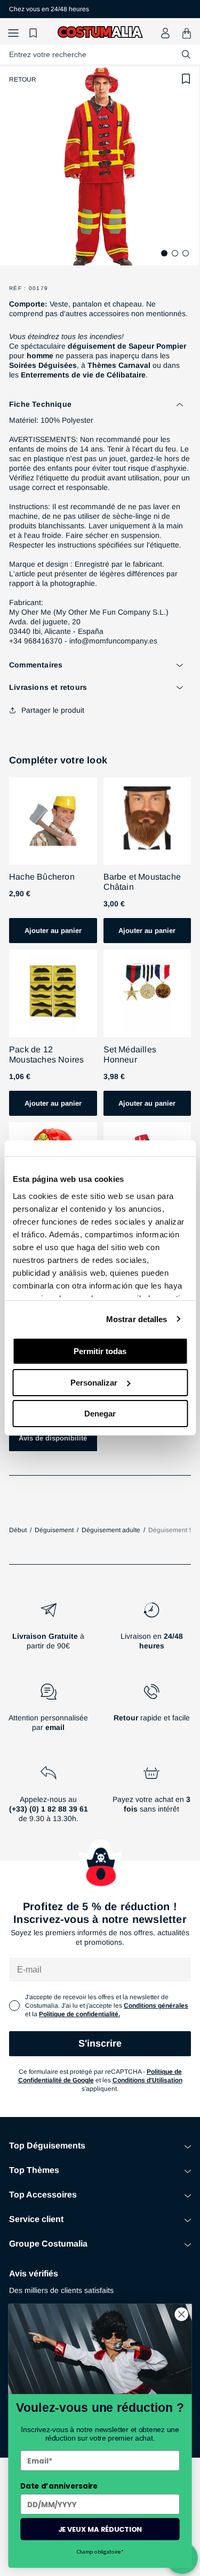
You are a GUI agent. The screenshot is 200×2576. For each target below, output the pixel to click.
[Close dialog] (182, 2315)
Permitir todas (100, 1351)
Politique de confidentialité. (79, 2014)
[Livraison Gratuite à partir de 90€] (49, 1630)
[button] (13, 33)
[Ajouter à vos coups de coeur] (186, 79)
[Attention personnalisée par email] (49, 1712)
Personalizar (94, 1383)
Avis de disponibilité (53, 1438)
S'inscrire (100, 2043)
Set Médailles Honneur (130, 1054)
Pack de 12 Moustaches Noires (46, 1054)
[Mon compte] (165, 33)
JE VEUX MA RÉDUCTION (100, 2529)
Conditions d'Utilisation (147, 2080)
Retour (23, 79)
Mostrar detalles (137, 1319)
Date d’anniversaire (59, 2486)
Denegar (100, 1414)
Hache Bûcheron (42, 877)
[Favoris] (35, 33)
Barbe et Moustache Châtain (142, 882)
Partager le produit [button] (53, 710)
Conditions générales (156, 2006)
